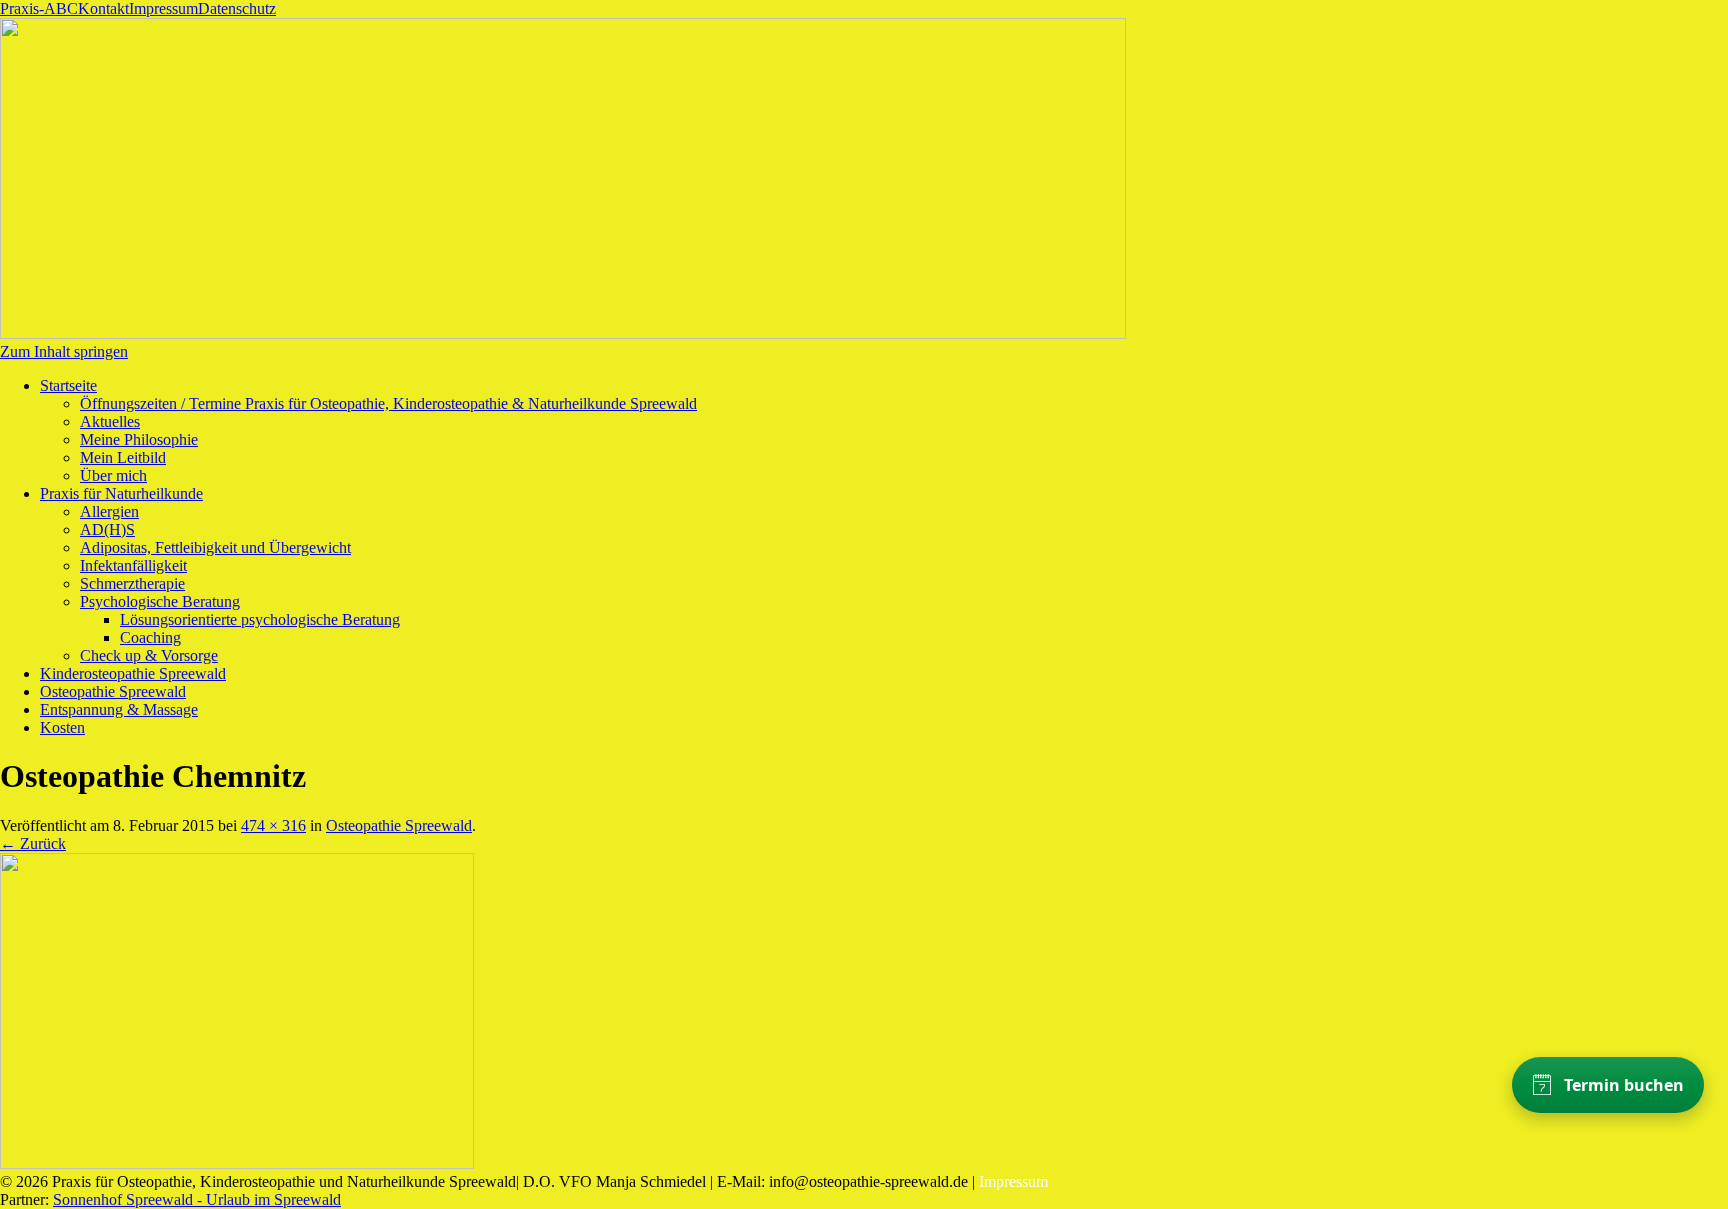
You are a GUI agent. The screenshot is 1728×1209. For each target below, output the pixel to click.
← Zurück (33, 843)
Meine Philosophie (139, 439)
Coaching (150, 637)
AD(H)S (107, 529)
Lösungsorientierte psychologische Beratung (260, 619)
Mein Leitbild (123, 457)
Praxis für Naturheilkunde (121, 493)
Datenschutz (237, 8)
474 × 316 (273, 825)
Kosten (62, 727)
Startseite (68, 385)
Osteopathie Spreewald (113, 691)
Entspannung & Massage (119, 709)
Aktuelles (110, 421)
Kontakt (103, 8)
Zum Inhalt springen (64, 351)
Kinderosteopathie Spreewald (133, 673)
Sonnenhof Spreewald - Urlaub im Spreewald (197, 1199)
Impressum (163, 8)
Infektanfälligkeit (133, 565)
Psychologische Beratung (160, 601)
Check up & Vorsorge (149, 655)
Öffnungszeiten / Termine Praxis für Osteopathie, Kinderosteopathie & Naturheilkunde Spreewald (388, 403)
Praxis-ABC (39, 8)
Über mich (113, 475)
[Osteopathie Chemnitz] (237, 1163)
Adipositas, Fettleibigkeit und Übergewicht (215, 547)
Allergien (109, 511)
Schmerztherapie (132, 583)
